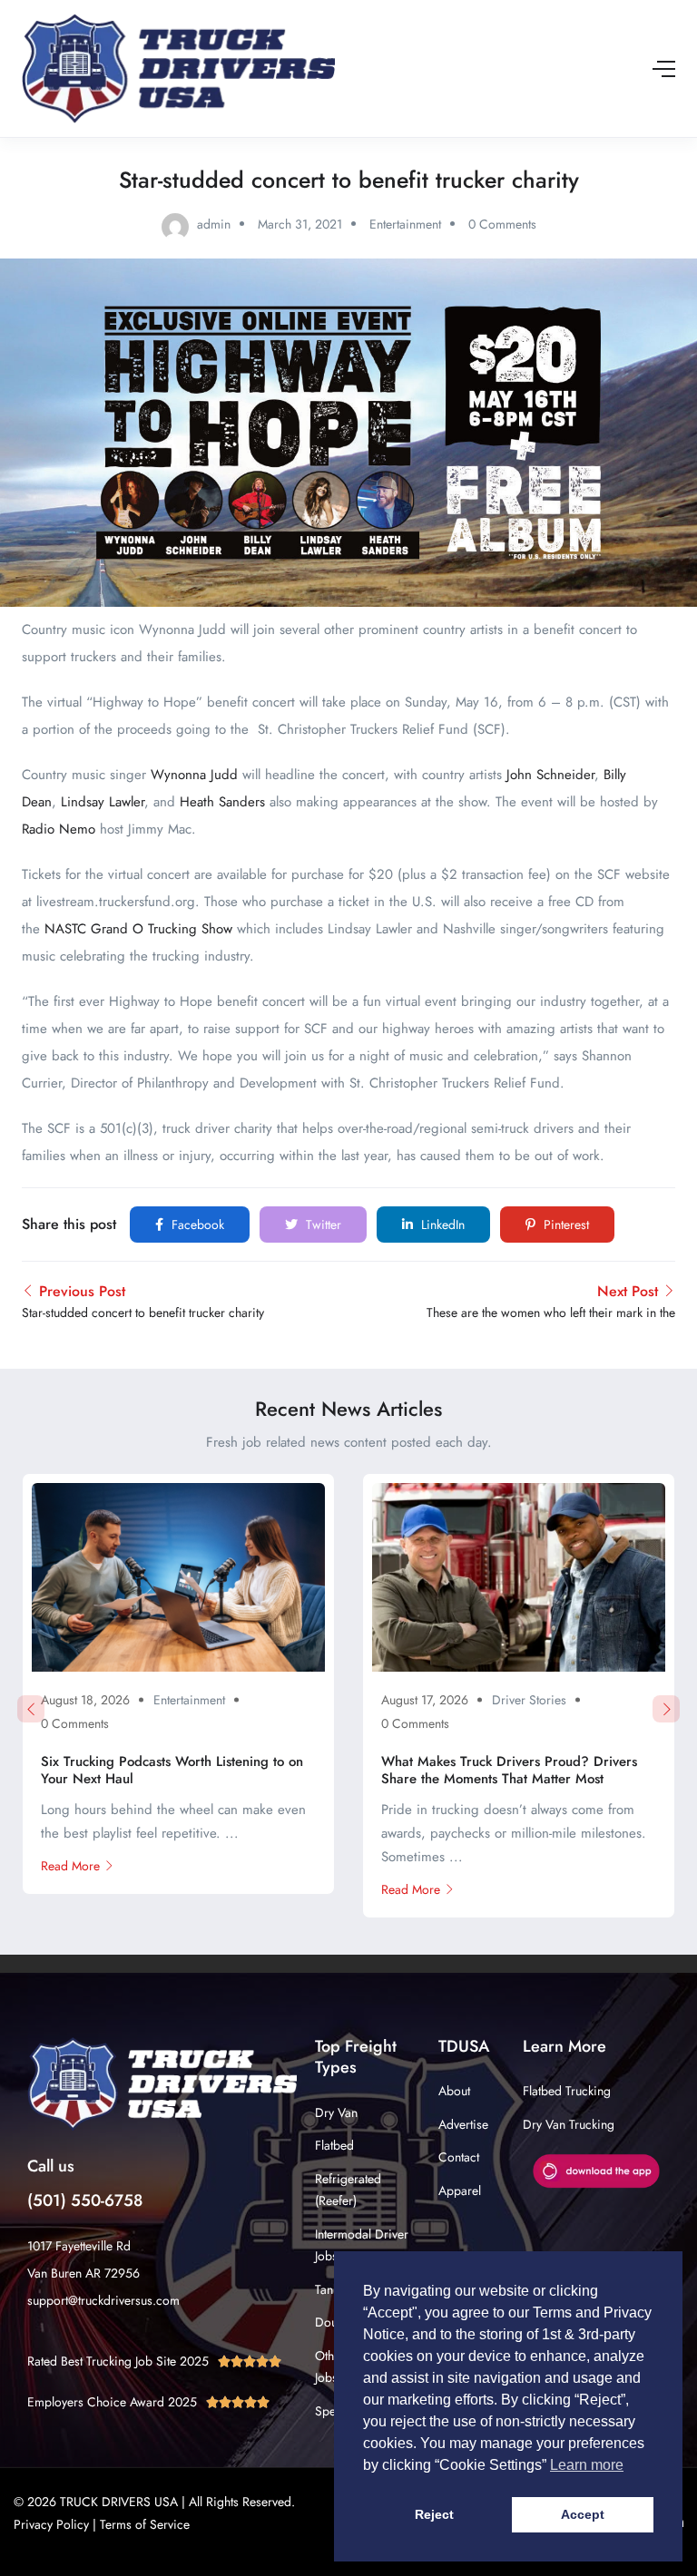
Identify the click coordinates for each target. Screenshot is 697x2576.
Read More (70, 1866)
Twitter (322, 1225)
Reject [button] (434, 2514)
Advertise (463, 2124)
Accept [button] (583, 2514)
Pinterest (564, 1225)
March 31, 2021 (300, 224)
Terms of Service (145, 2524)
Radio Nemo (59, 829)
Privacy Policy (51, 2524)
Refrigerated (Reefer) (348, 2190)
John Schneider (550, 775)
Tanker (332, 2289)
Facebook (196, 1225)
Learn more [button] (587, 2465)
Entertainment (405, 224)
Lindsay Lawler (103, 802)
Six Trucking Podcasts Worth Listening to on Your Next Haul (172, 1771)
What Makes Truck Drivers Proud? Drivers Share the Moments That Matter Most (509, 1771)
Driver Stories (529, 1700)
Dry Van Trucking (569, 2124)
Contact (459, 2157)
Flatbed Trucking (567, 2091)
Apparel (460, 2191)
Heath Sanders (222, 802)
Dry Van (336, 2113)
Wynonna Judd (194, 775)
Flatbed (334, 2145)
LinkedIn (441, 1225)
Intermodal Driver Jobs (362, 2245)
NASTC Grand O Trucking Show (138, 929)
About (454, 2091)
